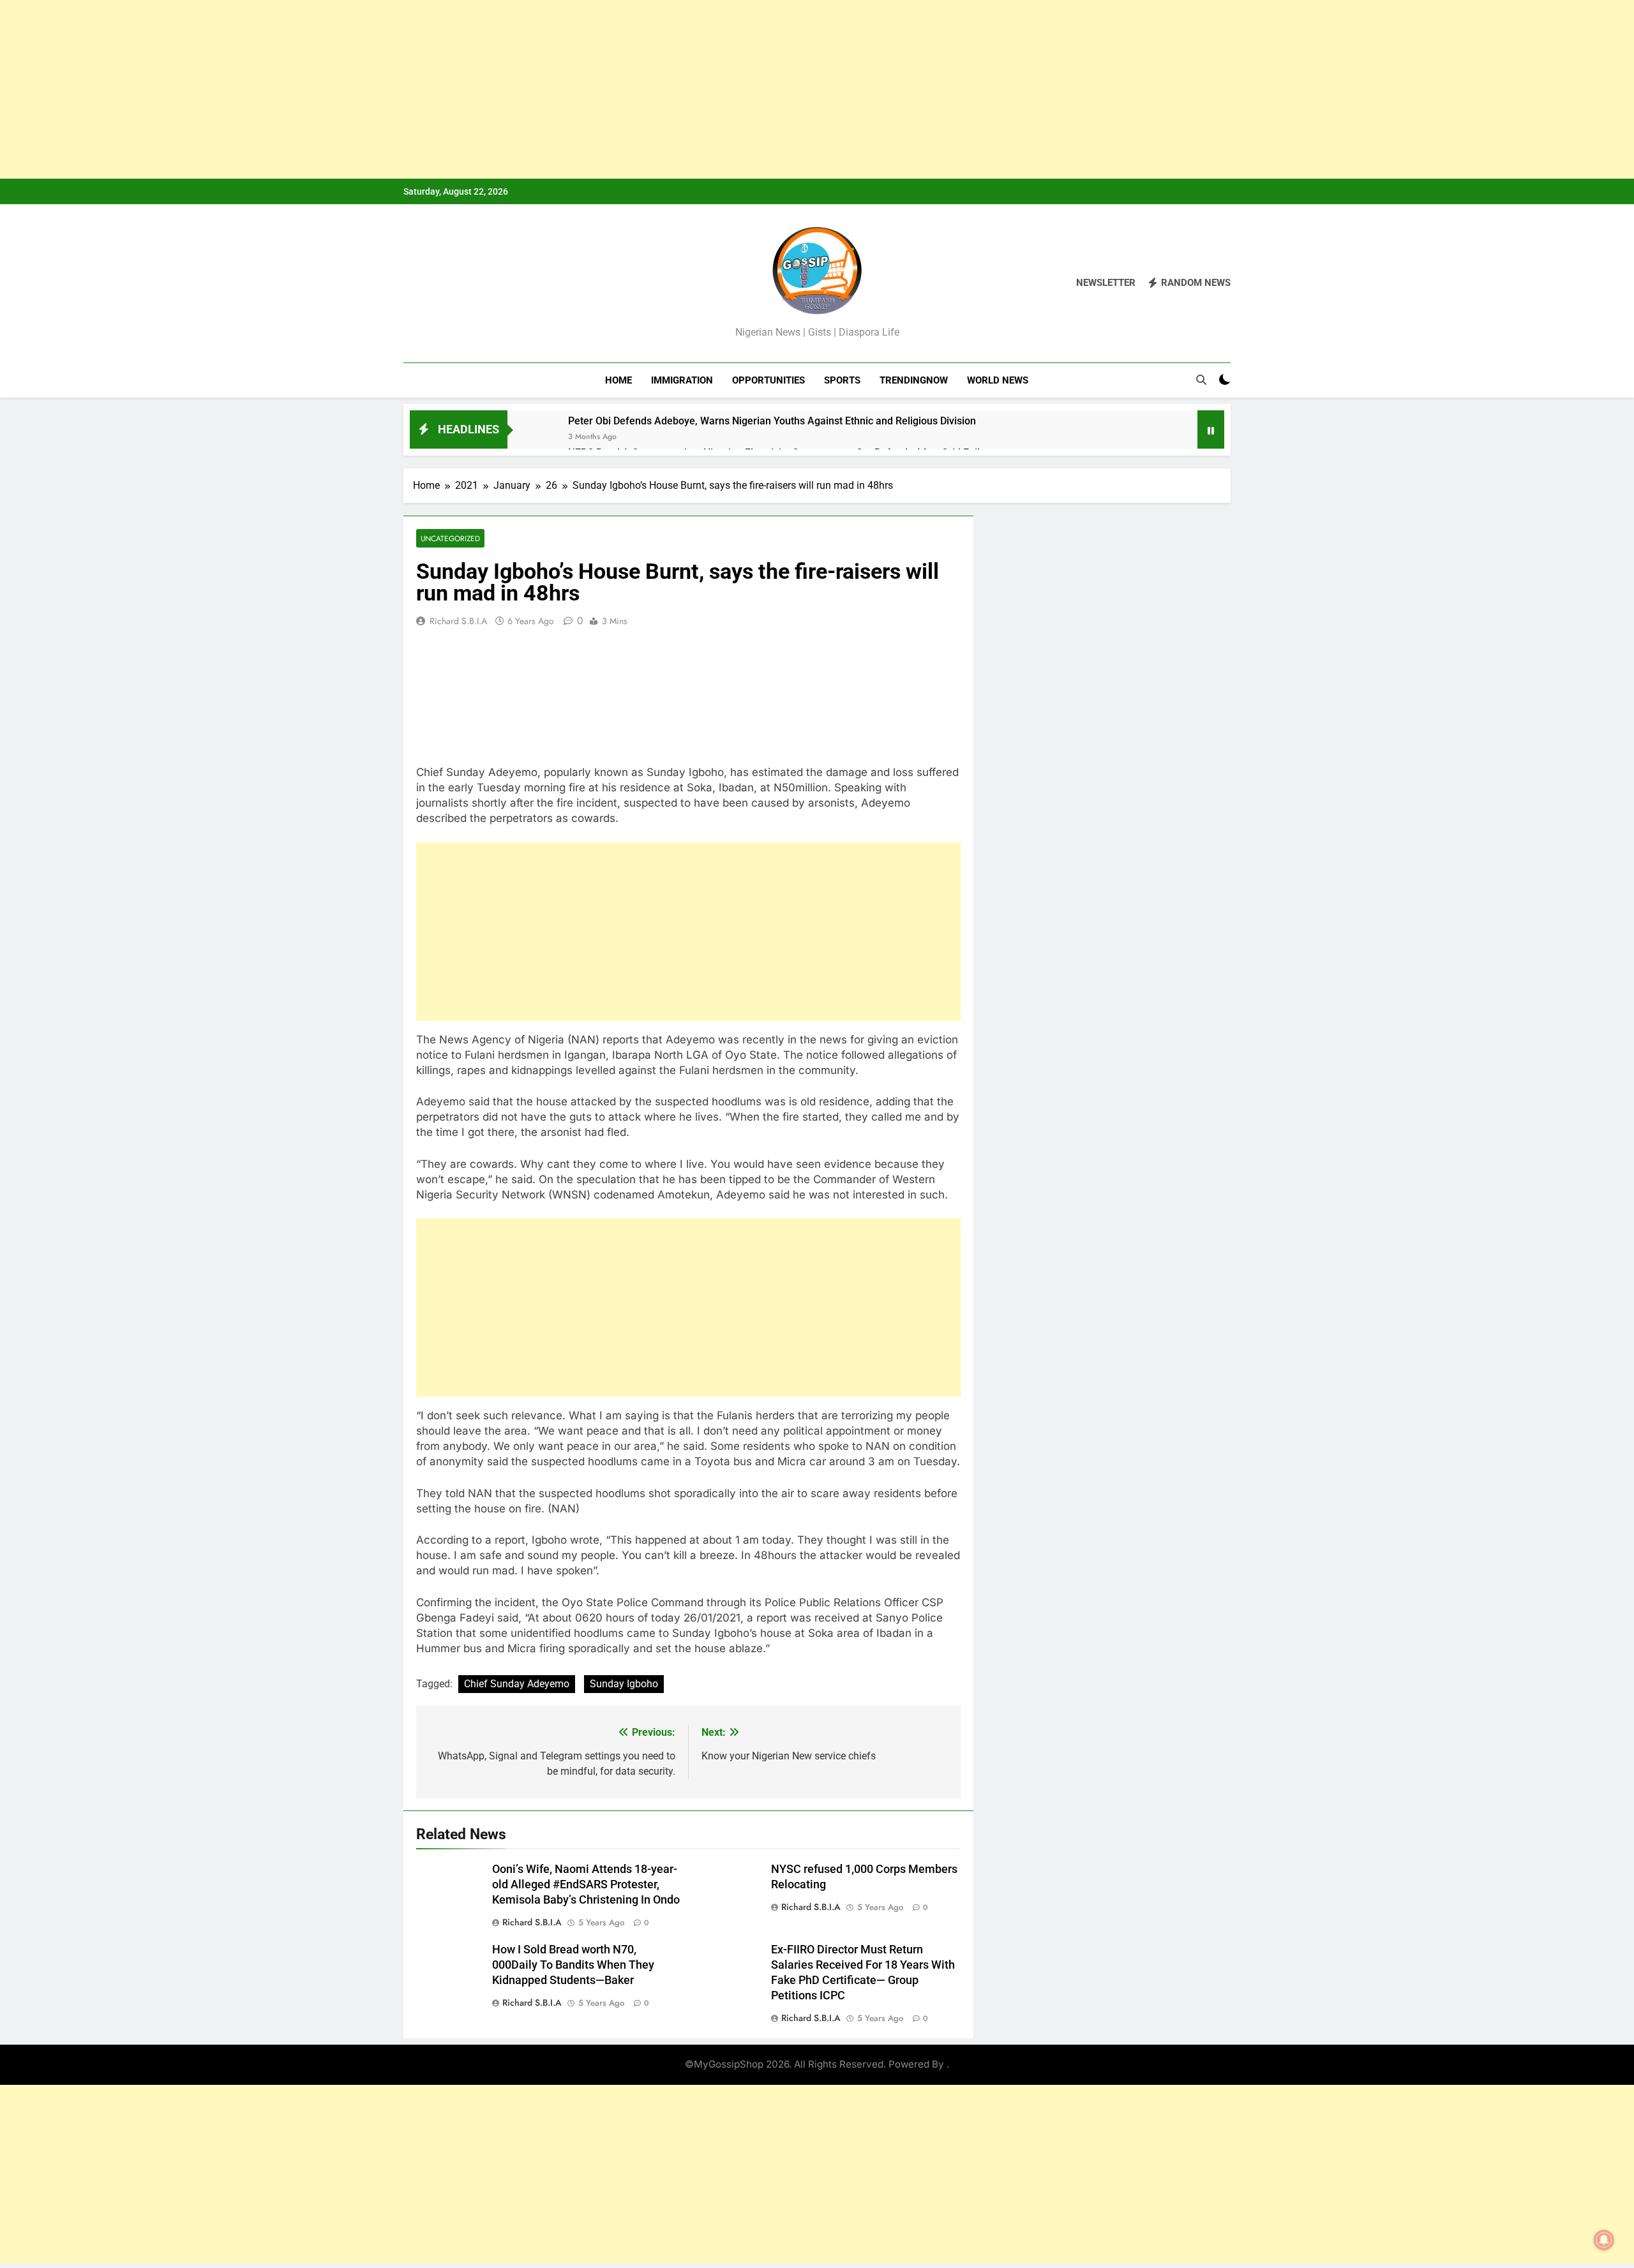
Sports (842, 380)
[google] (457, 283)
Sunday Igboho (624, 1684)
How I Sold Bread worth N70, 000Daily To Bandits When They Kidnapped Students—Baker (573, 1965)
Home (618, 380)
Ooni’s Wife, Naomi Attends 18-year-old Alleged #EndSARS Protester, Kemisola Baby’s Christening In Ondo (586, 1884)
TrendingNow (914, 380)
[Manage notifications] (1604, 2240)
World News (998, 380)
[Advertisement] (383, 89)
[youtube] (472, 283)
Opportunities (768, 380)
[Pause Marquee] (1211, 429)
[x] (442, 283)
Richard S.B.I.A (458, 621)
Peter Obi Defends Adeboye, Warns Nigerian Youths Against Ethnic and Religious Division (772, 421)
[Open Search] (1201, 380)
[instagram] (426, 283)
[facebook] (411, 283)
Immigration (682, 380)
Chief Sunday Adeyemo (517, 1684)
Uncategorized (450, 538)
